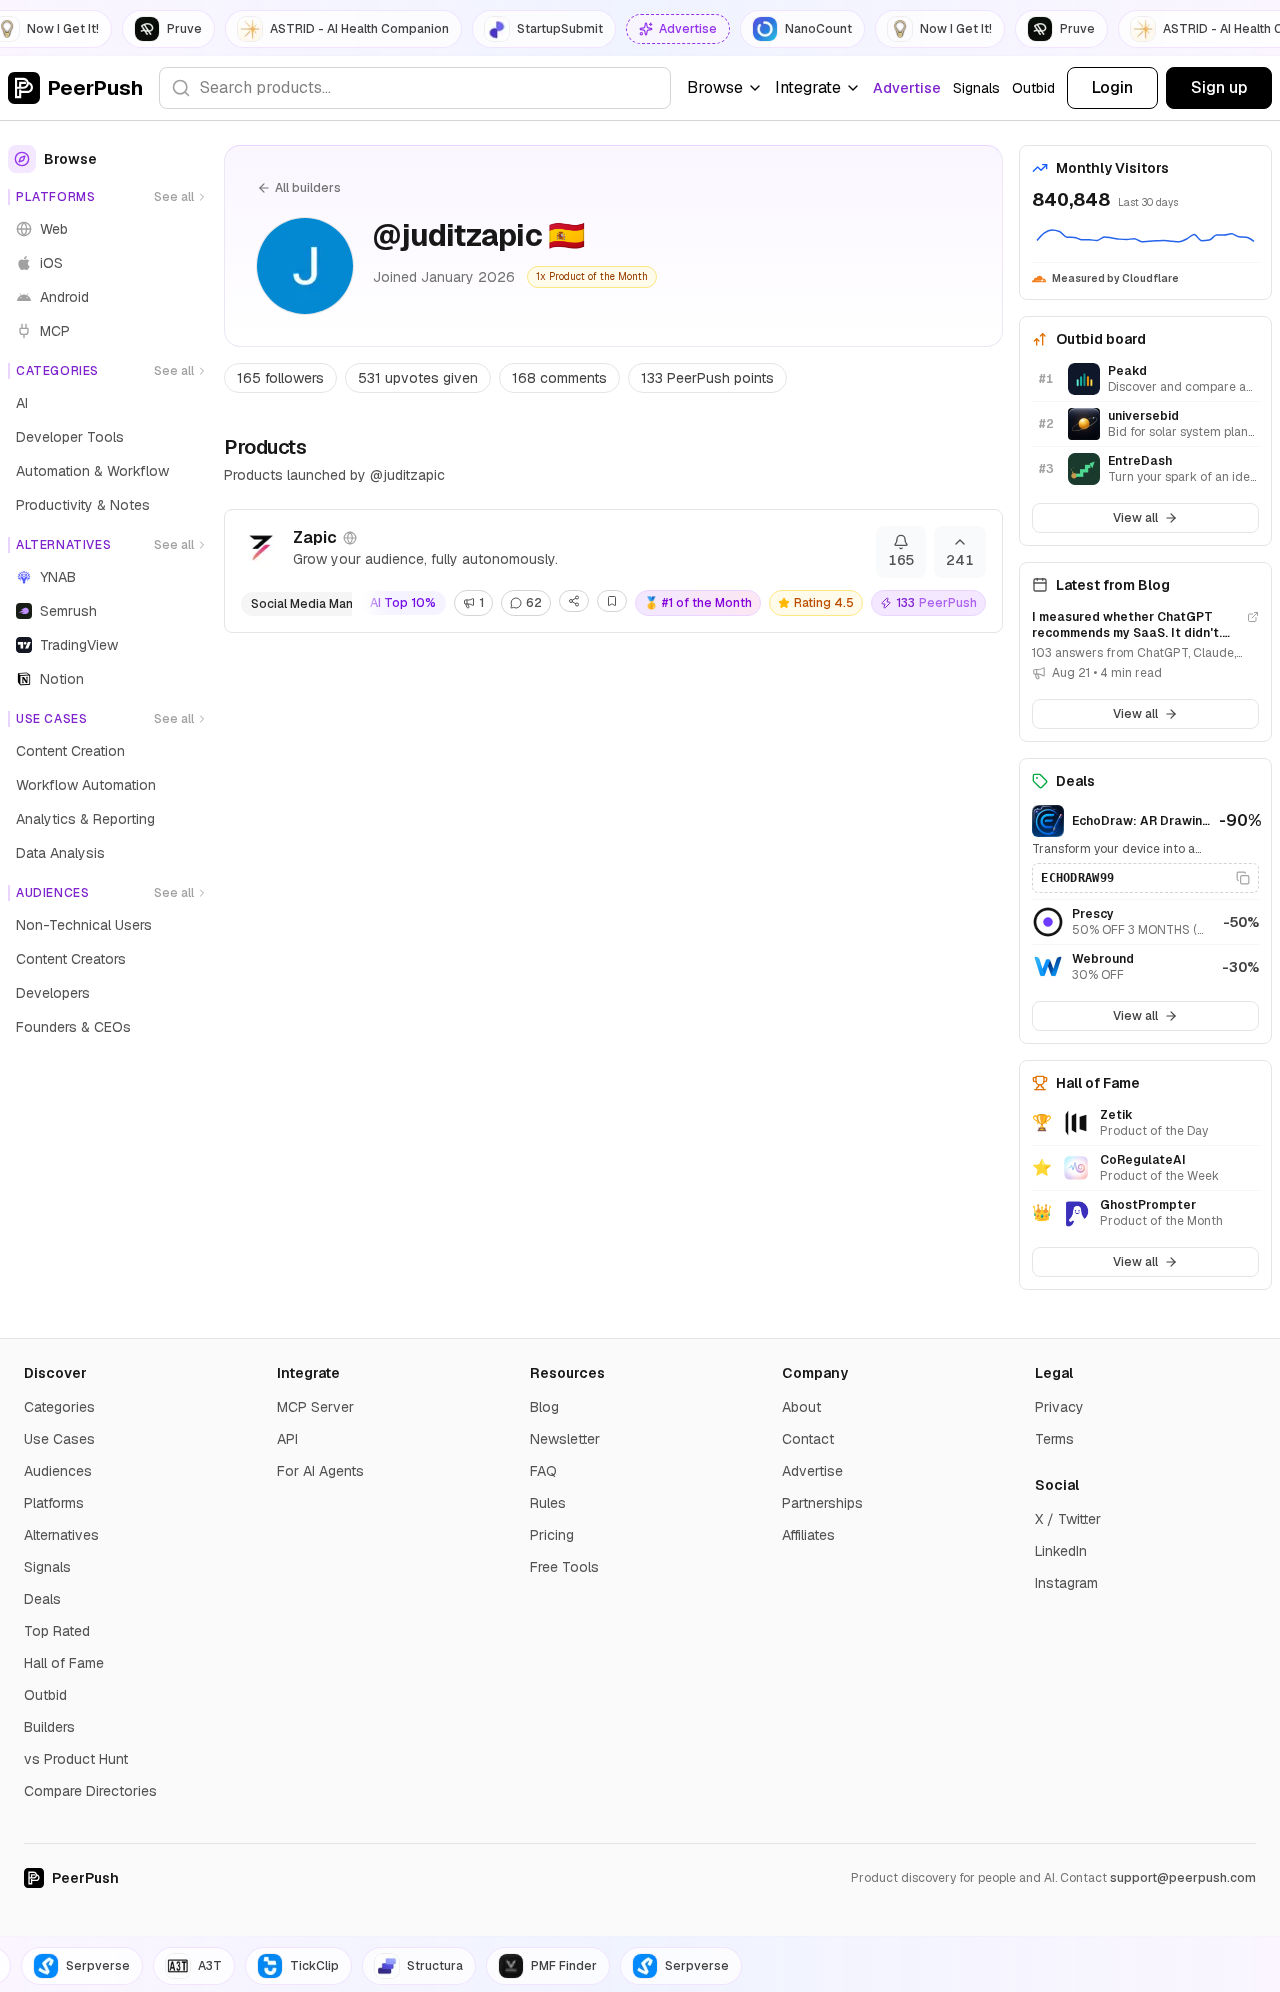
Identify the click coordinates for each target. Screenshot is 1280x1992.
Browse (715, 87)
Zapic (315, 537)
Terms (1054, 1439)
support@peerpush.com (1183, 1878)
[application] (1145, 238)
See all (174, 197)
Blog (544, 1407)
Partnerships (822, 1503)
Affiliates (808, 1535)
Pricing (552, 1535)
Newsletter (565, 1439)
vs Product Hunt (76, 1759)
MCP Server (315, 1407)
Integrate (808, 87)
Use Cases (59, 1439)
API (287, 1439)
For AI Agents (320, 1471)
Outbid (1033, 88)
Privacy (1059, 1407)
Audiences (58, 1471)
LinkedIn (1061, 1551)
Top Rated (57, 1631)
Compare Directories (90, 1791)
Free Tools (564, 1567)
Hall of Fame (64, 1663)
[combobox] (415, 88)
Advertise (907, 88)
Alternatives (61, 1535)
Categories (59, 1407)
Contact (808, 1439)
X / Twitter (1068, 1519)
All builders (308, 188)
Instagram (1066, 1583)
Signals (976, 88)
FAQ (543, 1471)
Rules (548, 1503)
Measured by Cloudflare (1115, 278)
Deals (42, 1599)
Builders (49, 1727)
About (801, 1407)
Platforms (54, 1503)
